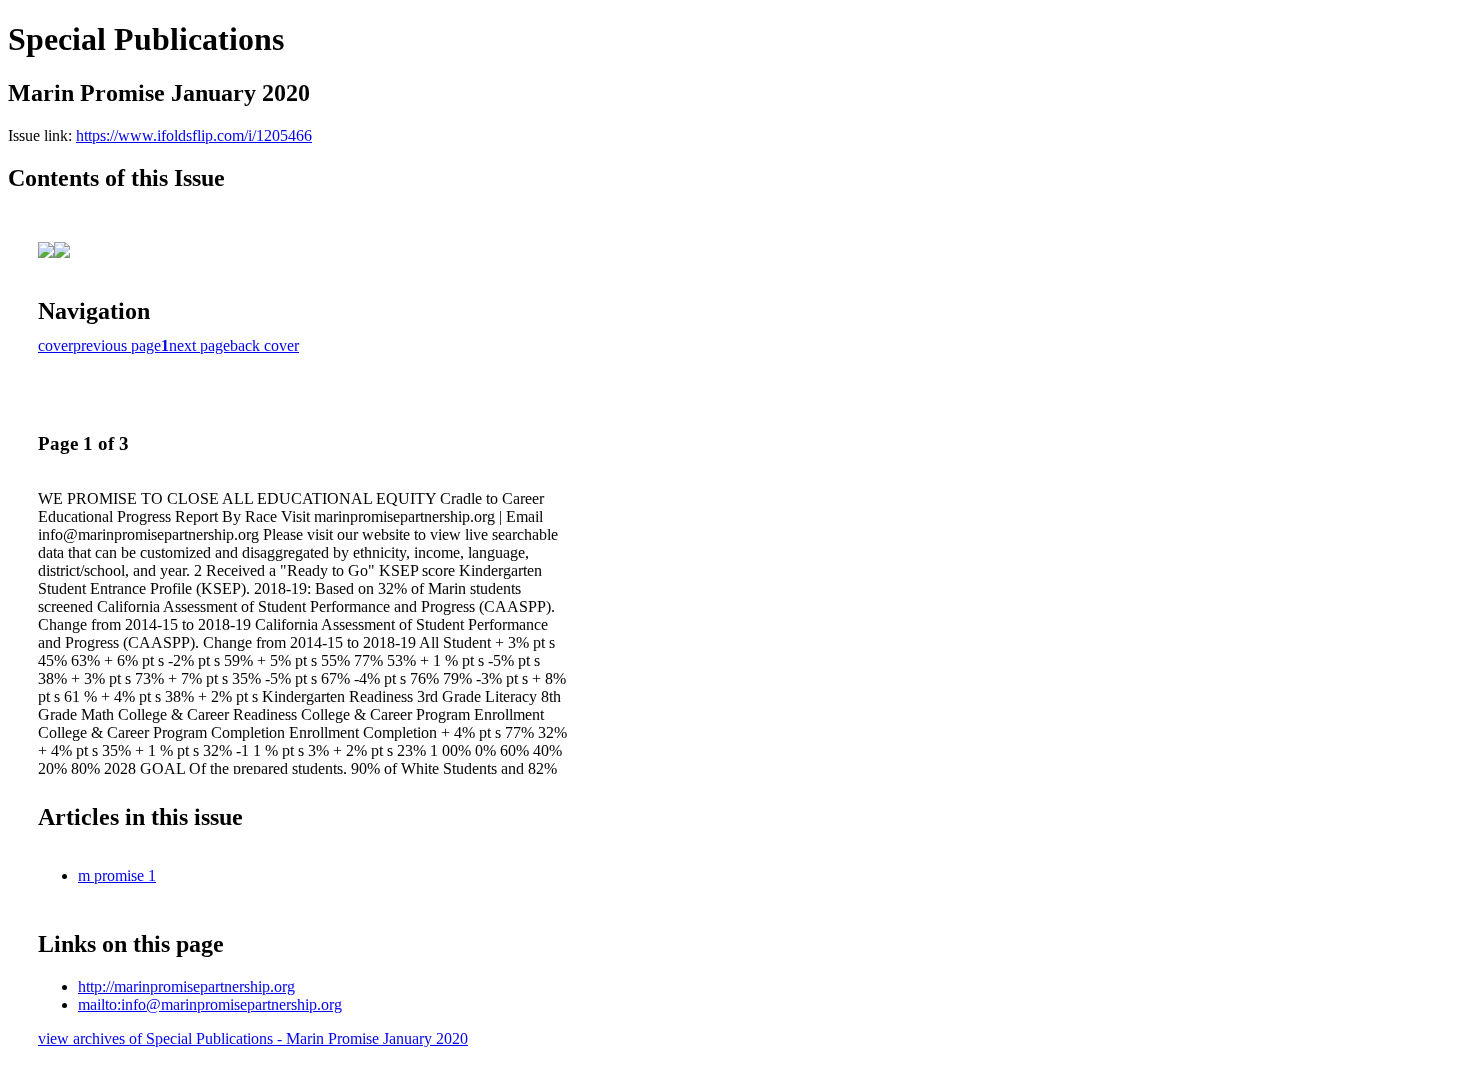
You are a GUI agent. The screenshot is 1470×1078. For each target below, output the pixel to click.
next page (199, 345)
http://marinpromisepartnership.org (186, 986)
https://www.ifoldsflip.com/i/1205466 (194, 135)
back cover (264, 345)
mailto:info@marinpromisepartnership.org (210, 1004)
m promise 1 (117, 875)
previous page (117, 345)
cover (55, 345)
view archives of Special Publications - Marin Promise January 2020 (253, 1038)
